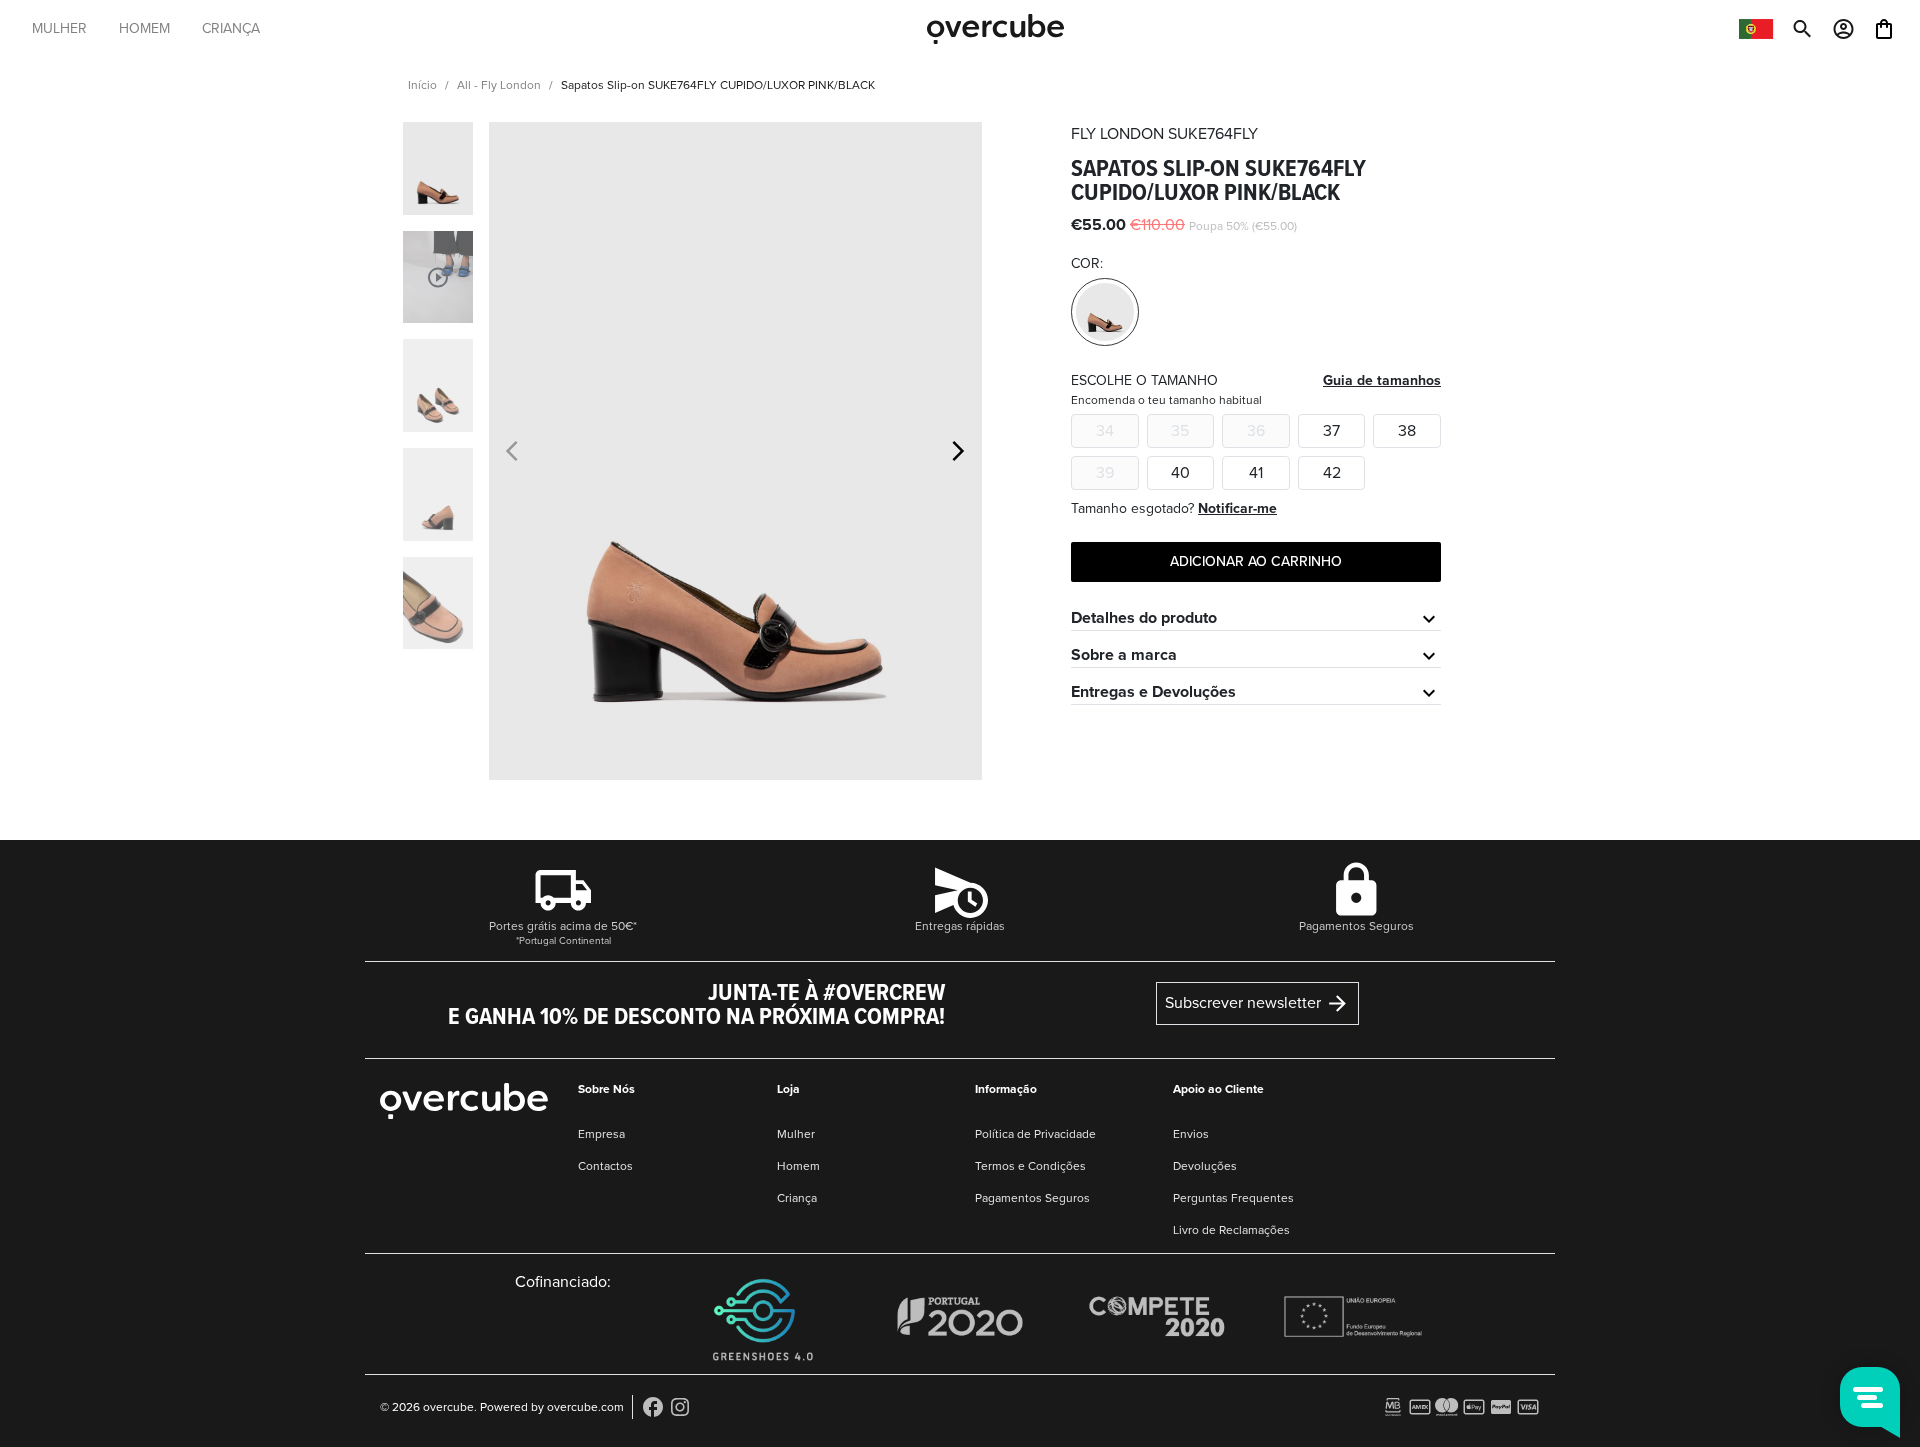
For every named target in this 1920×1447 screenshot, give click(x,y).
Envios (1191, 1134)
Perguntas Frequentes (1233, 1198)
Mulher (796, 1134)
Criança (797, 1198)
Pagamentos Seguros (1032, 1198)
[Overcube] (995, 28)
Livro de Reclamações (1231, 1230)
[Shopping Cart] (1884, 27)
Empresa (601, 1134)
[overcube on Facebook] (653, 1406)
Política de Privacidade (1035, 1134)
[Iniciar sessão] (1843, 27)
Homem (798, 1166)
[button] (958, 451)
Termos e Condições (1030, 1166)
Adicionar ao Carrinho (1256, 561)
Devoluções (1205, 1166)
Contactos (605, 1166)
